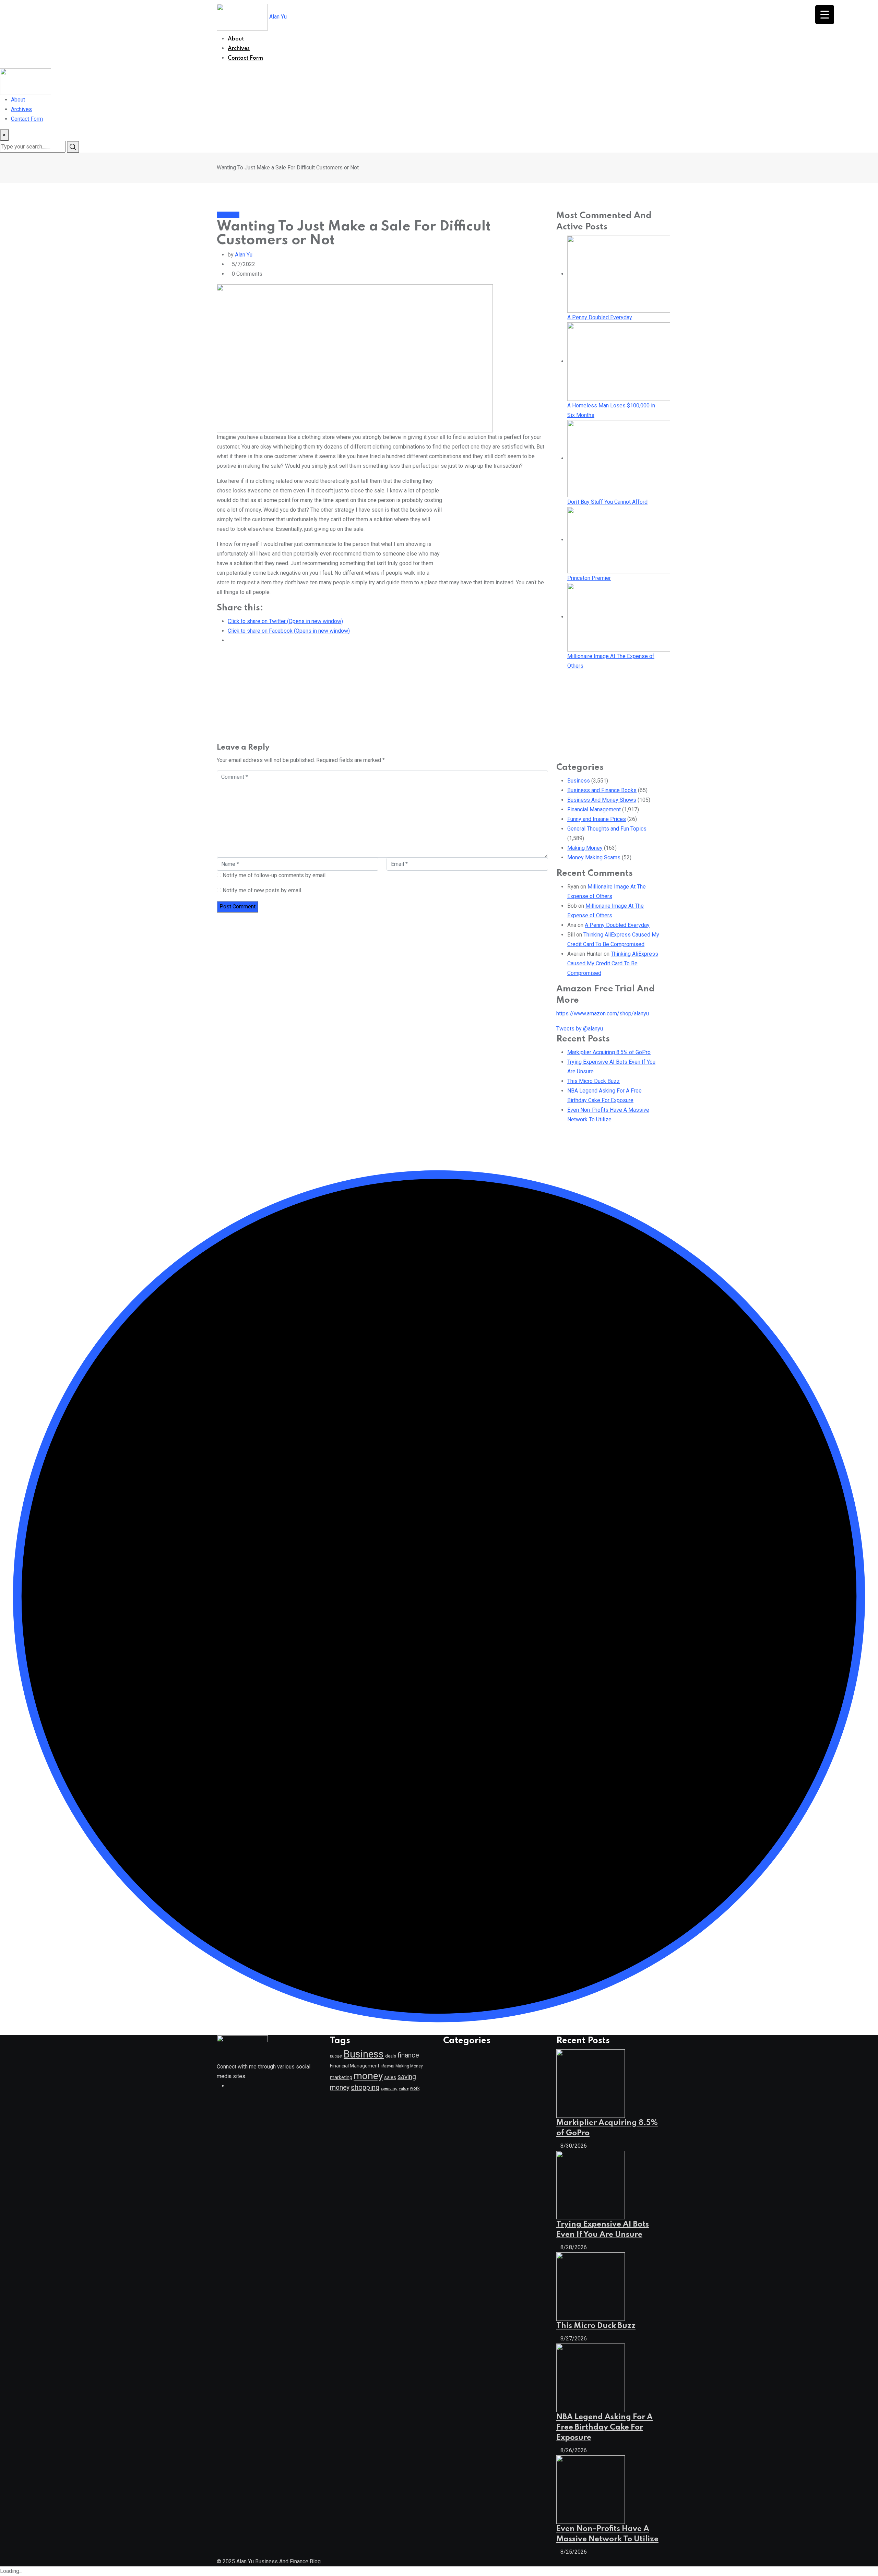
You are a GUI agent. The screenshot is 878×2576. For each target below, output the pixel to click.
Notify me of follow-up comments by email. (275, 875)
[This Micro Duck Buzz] (591, 2286)
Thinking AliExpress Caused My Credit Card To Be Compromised (613, 963)
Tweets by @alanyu (580, 1029)
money (368, 2076)
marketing (341, 2077)
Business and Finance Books (602, 790)
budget (336, 2056)
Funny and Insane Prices (597, 819)
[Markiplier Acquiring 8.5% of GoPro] (591, 2083)
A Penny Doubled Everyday (617, 925)
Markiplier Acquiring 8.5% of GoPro (609, 1052)
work (415, 2088)
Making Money (585, 848)
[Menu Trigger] (825, 15)
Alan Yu (278, 17)
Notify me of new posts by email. (262, 890)
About (236, 39)
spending (389, 2089)
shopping (365, 2087)
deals (391, 2056)
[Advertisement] (536, 15)
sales (390, 2078)
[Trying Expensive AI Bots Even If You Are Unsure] (591, 2185)
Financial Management (594, 809)
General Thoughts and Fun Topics (607, 829)
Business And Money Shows (602, 800)
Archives (239, 49)
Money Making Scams (594, 857)
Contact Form (245, 58)
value (404, 2088)
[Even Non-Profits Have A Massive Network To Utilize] (591, 2489)
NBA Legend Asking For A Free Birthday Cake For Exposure (604, 2428)
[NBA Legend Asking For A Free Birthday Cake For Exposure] (591, 2377)
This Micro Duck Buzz (594, 1081)
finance (408, 2055)
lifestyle (387, 2066)
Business (579, 781)
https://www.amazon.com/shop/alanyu (603, 1013)
